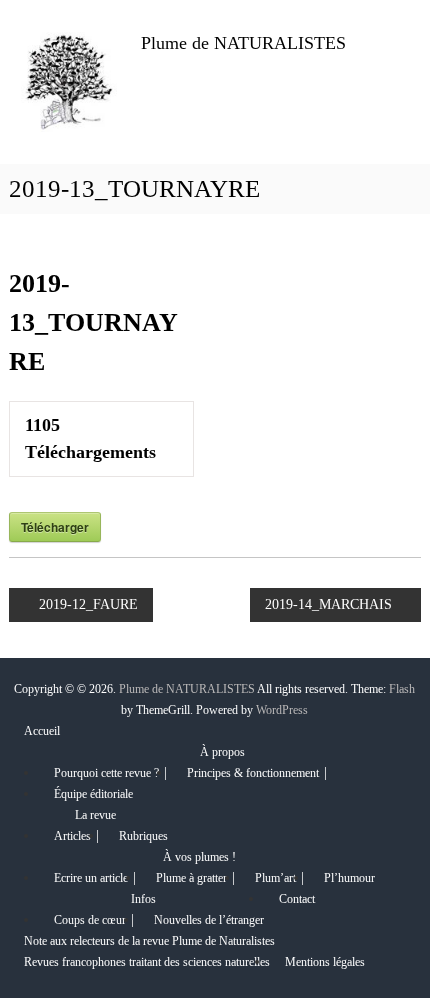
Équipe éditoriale (93, 794)
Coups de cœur (90, 920)
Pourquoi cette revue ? (106, 773)
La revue (95, 815)
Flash (402, 689)
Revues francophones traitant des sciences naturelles (147, 962)
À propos (222, 752)
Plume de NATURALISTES (243, 43)
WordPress (282, 710)
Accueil (42, 731)
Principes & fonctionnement (253, 773)
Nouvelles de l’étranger (209, 920)
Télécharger (55, 527)
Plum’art (275, 878)
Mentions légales (325, 962)
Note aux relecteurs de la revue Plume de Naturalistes (149, 941)
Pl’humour (349, 878)
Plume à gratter (191, 878)
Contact (297, 899)
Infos (143, 899)
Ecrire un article (91, 878)
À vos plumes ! (199, 857)
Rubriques (143, 836)
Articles (72, 836)
